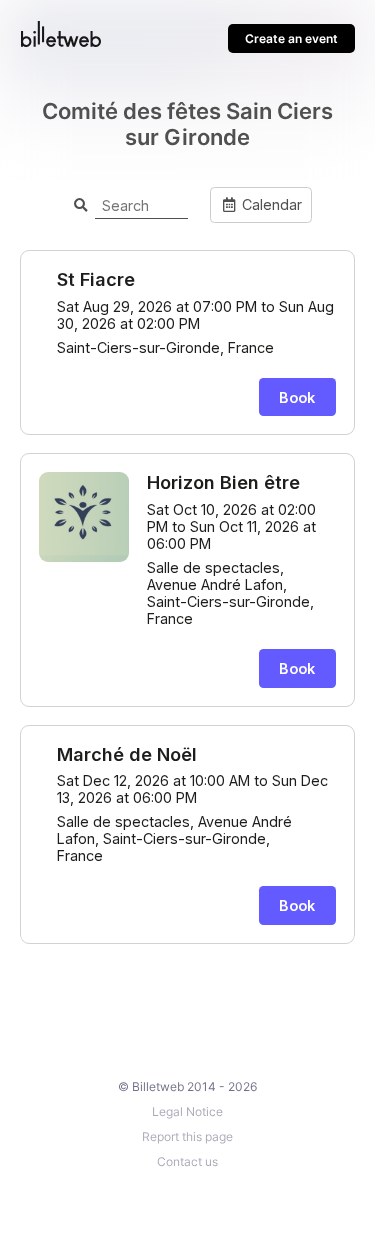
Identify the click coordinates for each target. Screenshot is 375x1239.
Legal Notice (187, 1111)
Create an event (291, 38)
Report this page (187, 1136)
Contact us (187, 1161)
